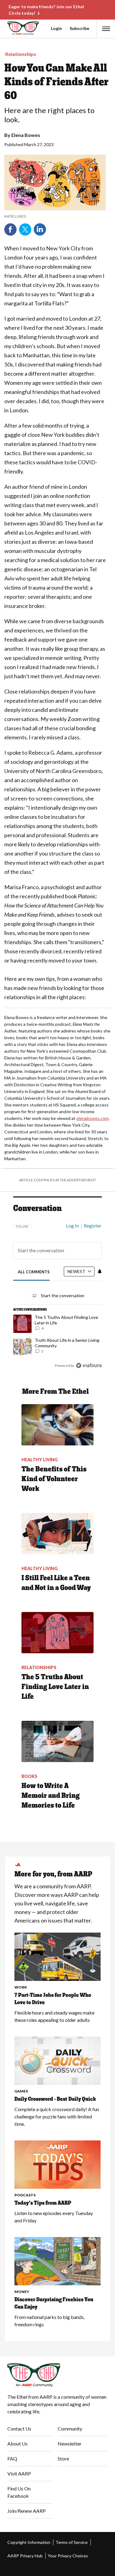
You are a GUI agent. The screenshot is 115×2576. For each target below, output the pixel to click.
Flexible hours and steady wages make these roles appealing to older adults (54, 2016)
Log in (72, 1226)
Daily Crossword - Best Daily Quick (55, 2099)
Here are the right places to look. (49, 115)
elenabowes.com (92, 1118)
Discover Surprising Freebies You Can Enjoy (54, 2303)
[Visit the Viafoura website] (89, 1365)
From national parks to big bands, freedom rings (50, 2321)
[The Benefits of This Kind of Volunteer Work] (57, 1425)
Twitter (25, 230)
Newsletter (70, 2444)
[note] (55, 216)
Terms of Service (72, 2542)
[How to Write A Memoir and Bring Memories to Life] (57, 1741)
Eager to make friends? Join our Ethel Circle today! (46, 10)
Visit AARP (19, 2473)
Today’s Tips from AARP (43, 2203)
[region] (57, 1293)
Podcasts (25, 2195)
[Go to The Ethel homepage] (8, 28)
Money (22, 2292)
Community (70, 2429)
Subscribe (79, 28)
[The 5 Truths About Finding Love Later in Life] (57, 1633)
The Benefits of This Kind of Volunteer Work (54, 1479)
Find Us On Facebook (19, 2492)
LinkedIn (40, 230)
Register (93, 1226)
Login (56, 28)
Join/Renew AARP (27, 2511)
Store (63, 2458)
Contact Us (19, 2429)
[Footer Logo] (57, 2375)
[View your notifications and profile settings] (100, 1271)
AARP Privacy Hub (25, 2556)
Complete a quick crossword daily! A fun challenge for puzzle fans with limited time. (57, 2116)
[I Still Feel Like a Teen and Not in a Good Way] (57, 1534)
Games (21, 2091)
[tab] (34, 1272)
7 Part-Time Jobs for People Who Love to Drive (53, 1999)
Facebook (10, 230)
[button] (106, 29)
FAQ (12, 2458)
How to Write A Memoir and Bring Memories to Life (51, 1795)
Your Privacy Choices (68, 2556)
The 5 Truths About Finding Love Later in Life (55, 1686)
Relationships (21, 54)
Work (21, 1987)
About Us (17, 2444)
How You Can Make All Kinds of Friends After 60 (56, 81)
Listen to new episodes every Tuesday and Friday (54, 2217)
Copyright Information (29, 2542)
